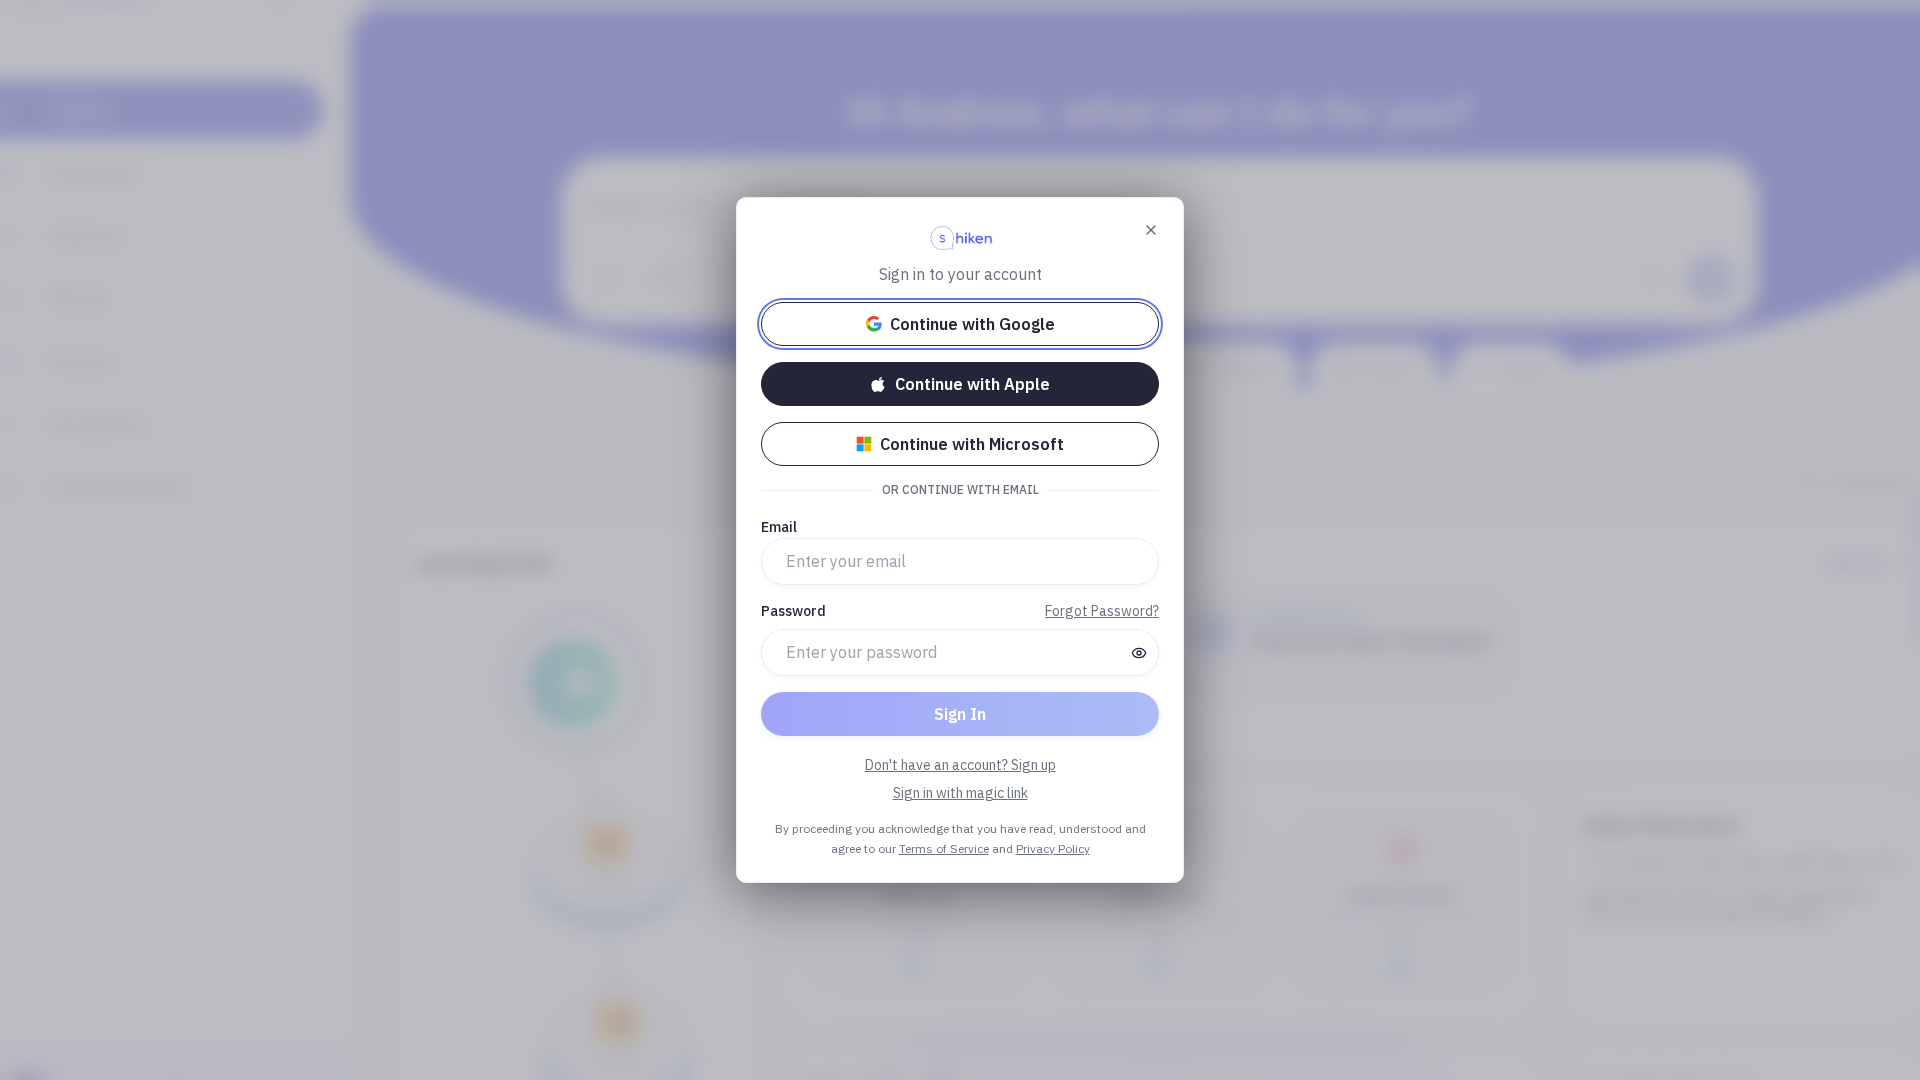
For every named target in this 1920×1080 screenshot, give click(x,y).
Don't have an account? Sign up (960, 765)
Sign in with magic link (960, 793)
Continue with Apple (972, 384)
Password (793, 611)
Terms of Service (944, 848)
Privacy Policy (1053, 848)
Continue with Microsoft (972, 444)
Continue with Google (972, 324)
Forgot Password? (1102, 611)
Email (779, 527)
